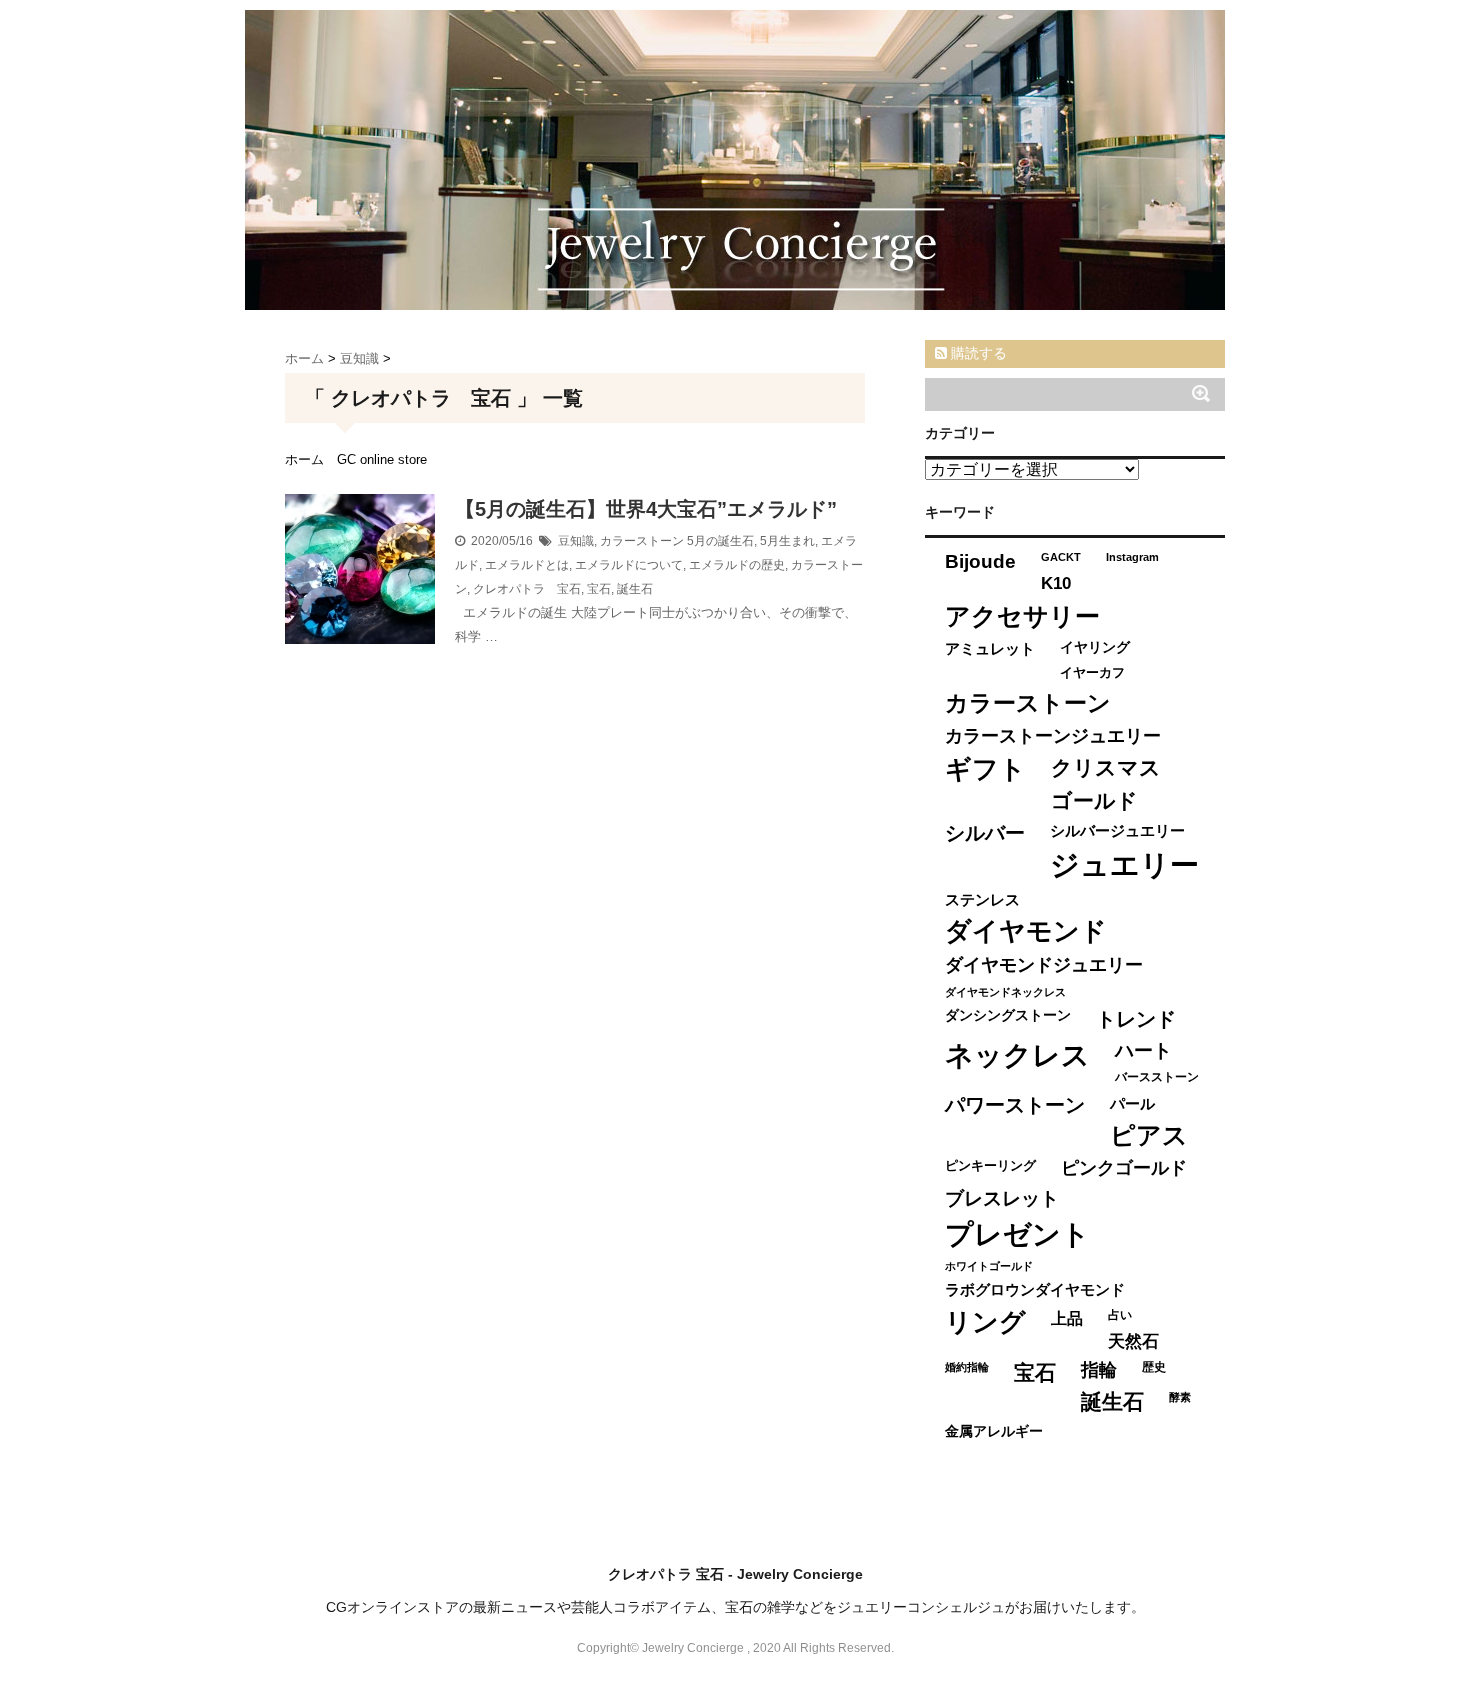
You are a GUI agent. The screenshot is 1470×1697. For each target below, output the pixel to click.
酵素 (1180, 1397)
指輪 (1099, 1370)
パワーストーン (1015, 1105)
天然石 (1133, 1341)
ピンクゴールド (1124, 1168)
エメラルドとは (527, 565)
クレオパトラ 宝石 (527, 589)
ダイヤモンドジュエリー (1044, 965)
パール (1132, 1103)
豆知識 (576, 541)
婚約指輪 (967, 1367)
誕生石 (635, 589)
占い (1120, 1315)
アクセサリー (1022, 616)
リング (985, 1322)
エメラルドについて (629, 565)
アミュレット (990, 648)
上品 (1067, 1318)
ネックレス (1017, 1055)
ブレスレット (1002, 1198)
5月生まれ (787, 541)
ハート (1143, 1050)
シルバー (985, 833)
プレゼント (1017, 1234)
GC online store (382, 459)
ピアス (1149, 1135)
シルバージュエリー (1117, 830)
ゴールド (1094, 800)
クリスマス (1106, 767)
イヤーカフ (1092, 672)
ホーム (304, 459)
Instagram (1132, 557)
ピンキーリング (990, 1165)
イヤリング (1095, 647)
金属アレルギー (994, 1431)
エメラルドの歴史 (737, 565)
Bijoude (980, 561)
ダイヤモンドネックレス (1005, 992)
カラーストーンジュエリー (1053, 736)
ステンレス (982, 899)
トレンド (1136, 1019)
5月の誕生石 (720, 541)
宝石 (599, 589)
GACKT (1061, 557)
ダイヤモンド (1026, 931)
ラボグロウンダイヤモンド (1035, 1290)
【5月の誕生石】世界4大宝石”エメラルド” (646, 509)
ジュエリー (1124, 864)
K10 (1056, 583)
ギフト (985, 769)
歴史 (1154, 1367)
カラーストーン (642, 541)
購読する (977, 353)
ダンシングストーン (1008, 1015)
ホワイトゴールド (989, 1266)
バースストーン (1157, 1077)
